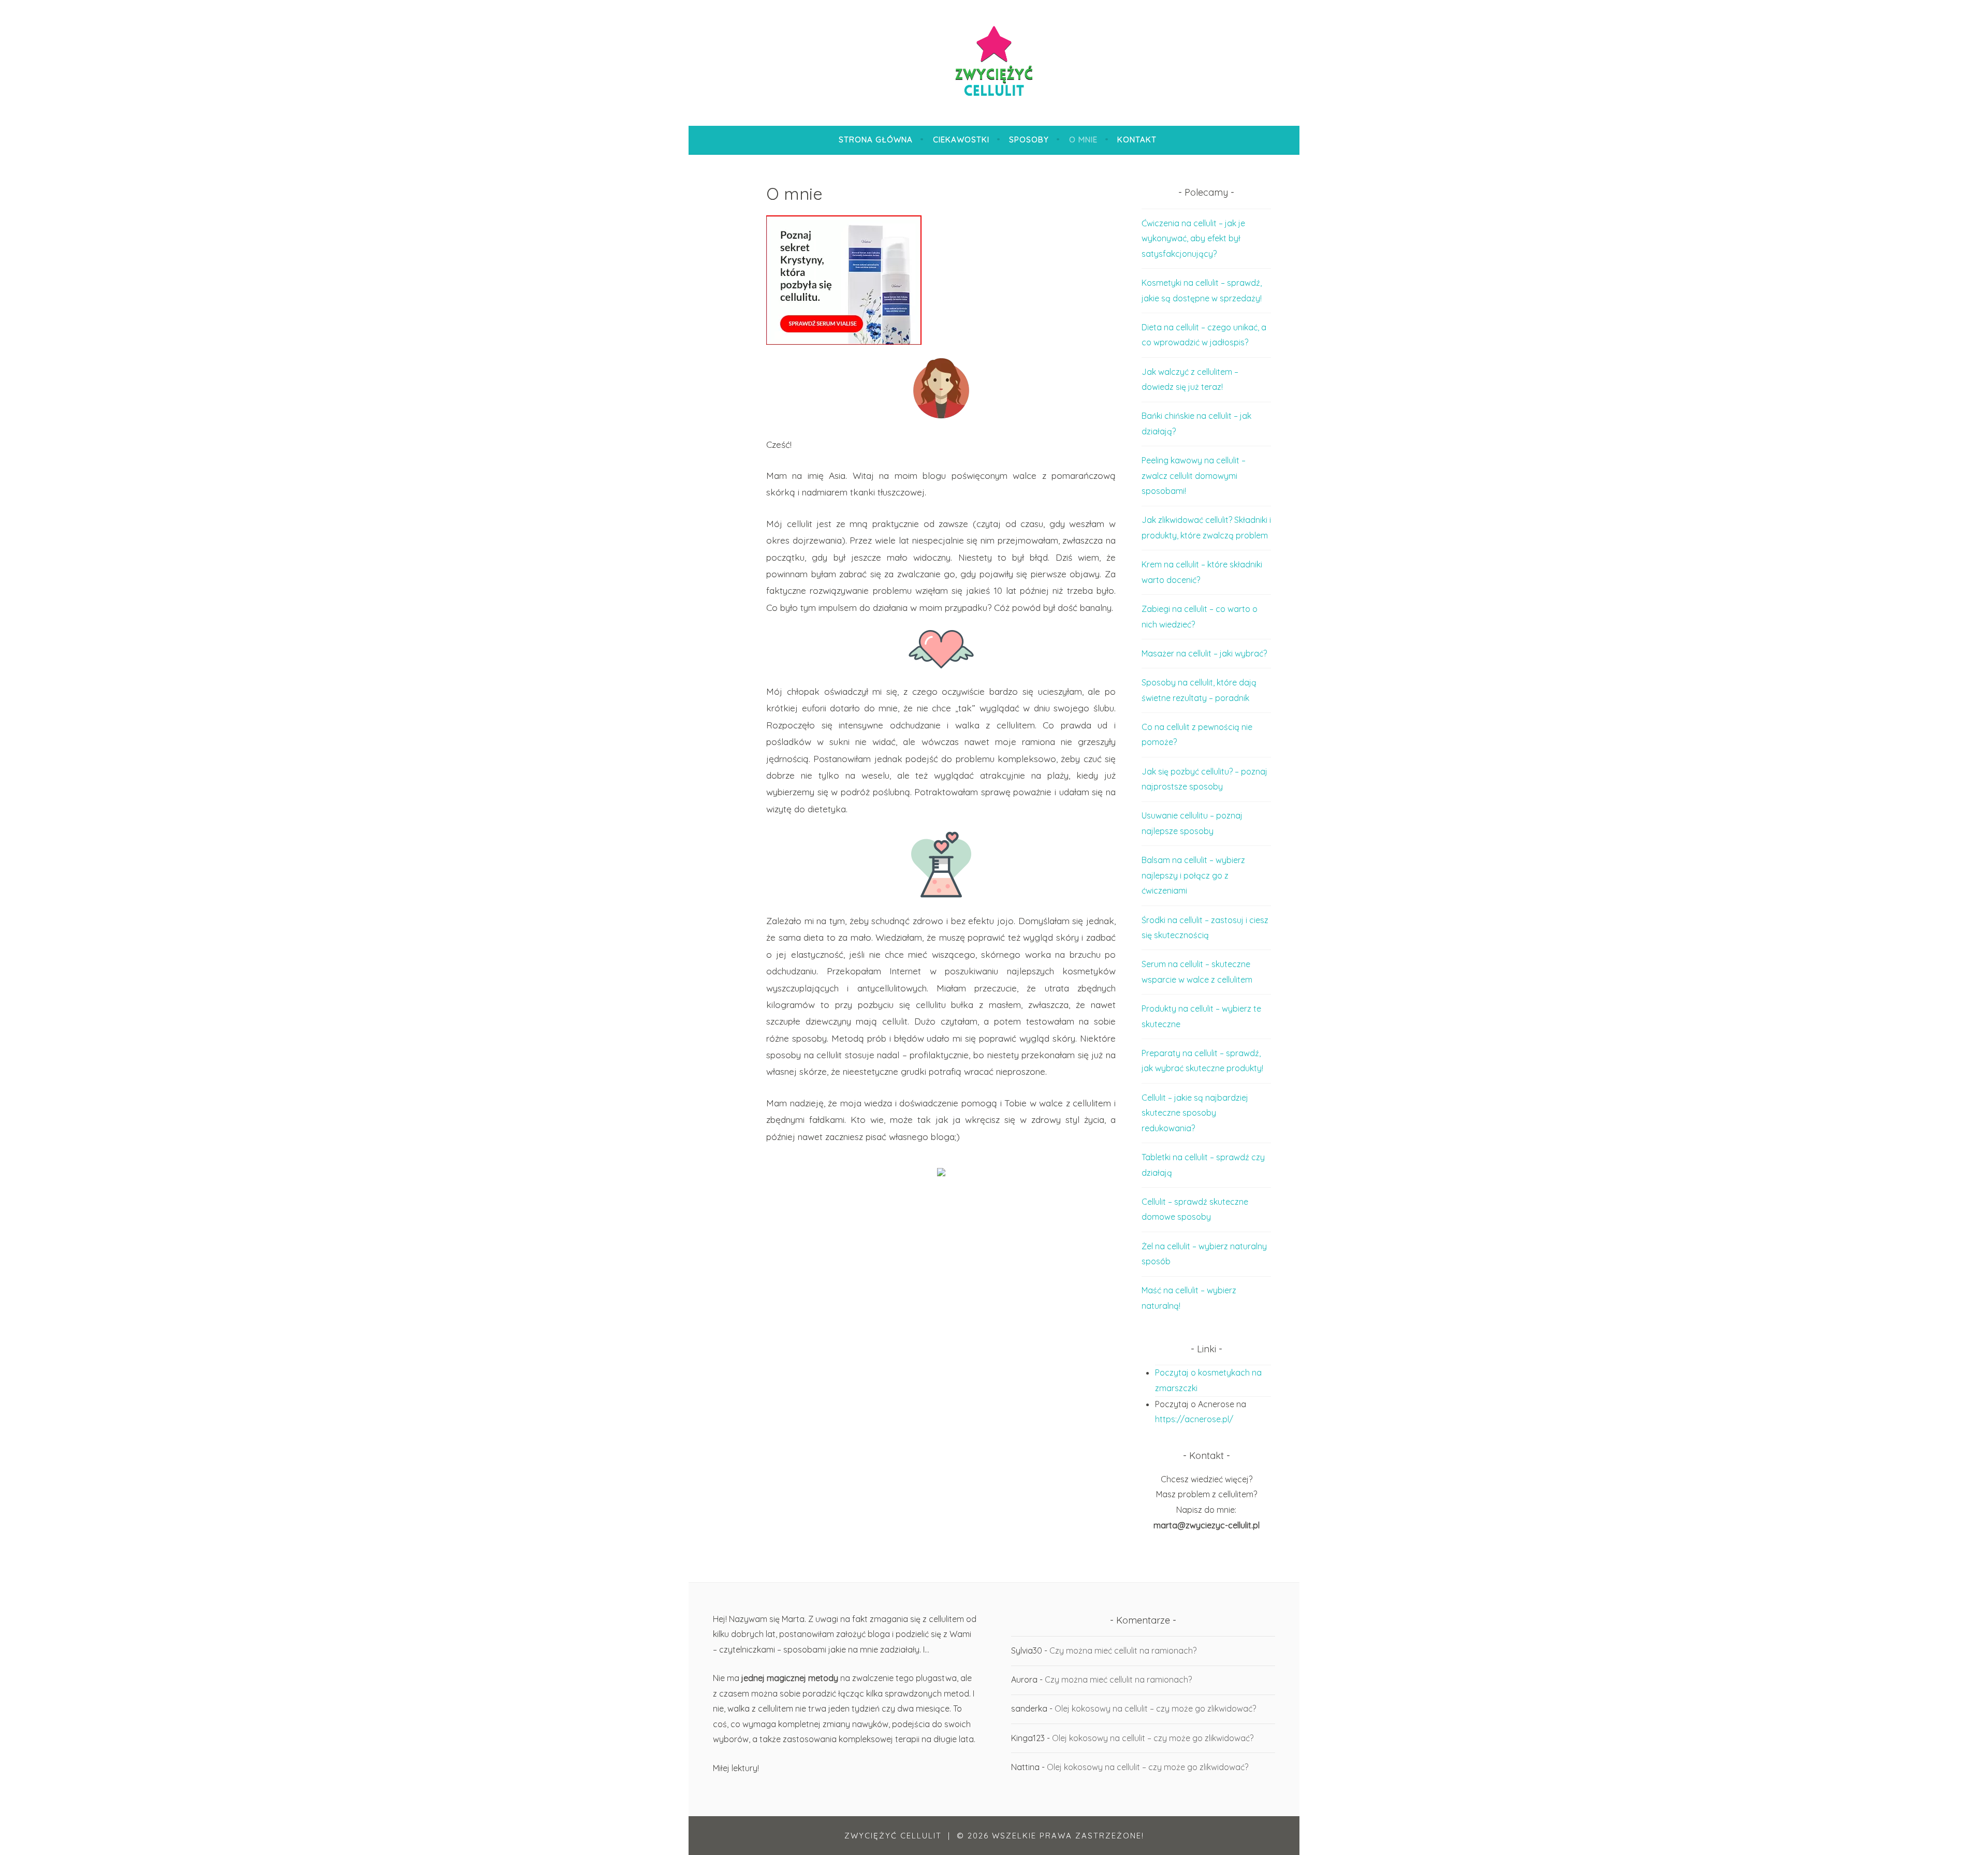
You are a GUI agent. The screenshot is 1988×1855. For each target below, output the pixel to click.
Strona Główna (876, 140)
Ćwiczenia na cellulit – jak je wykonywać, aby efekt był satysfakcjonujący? (1193, 238)
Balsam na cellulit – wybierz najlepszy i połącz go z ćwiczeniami (1193, 875)
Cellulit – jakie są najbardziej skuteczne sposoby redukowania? (1195, 1113)
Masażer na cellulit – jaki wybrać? (1204, 653)
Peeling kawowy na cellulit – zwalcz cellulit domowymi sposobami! (1194, 476)
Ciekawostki (961, 140)
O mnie (1083, 140)
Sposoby (1029, 140)
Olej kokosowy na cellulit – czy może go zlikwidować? (1155, 1708)
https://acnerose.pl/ (1194, 1419)
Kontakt (1137, 140)
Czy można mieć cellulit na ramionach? (1123, 1650)
